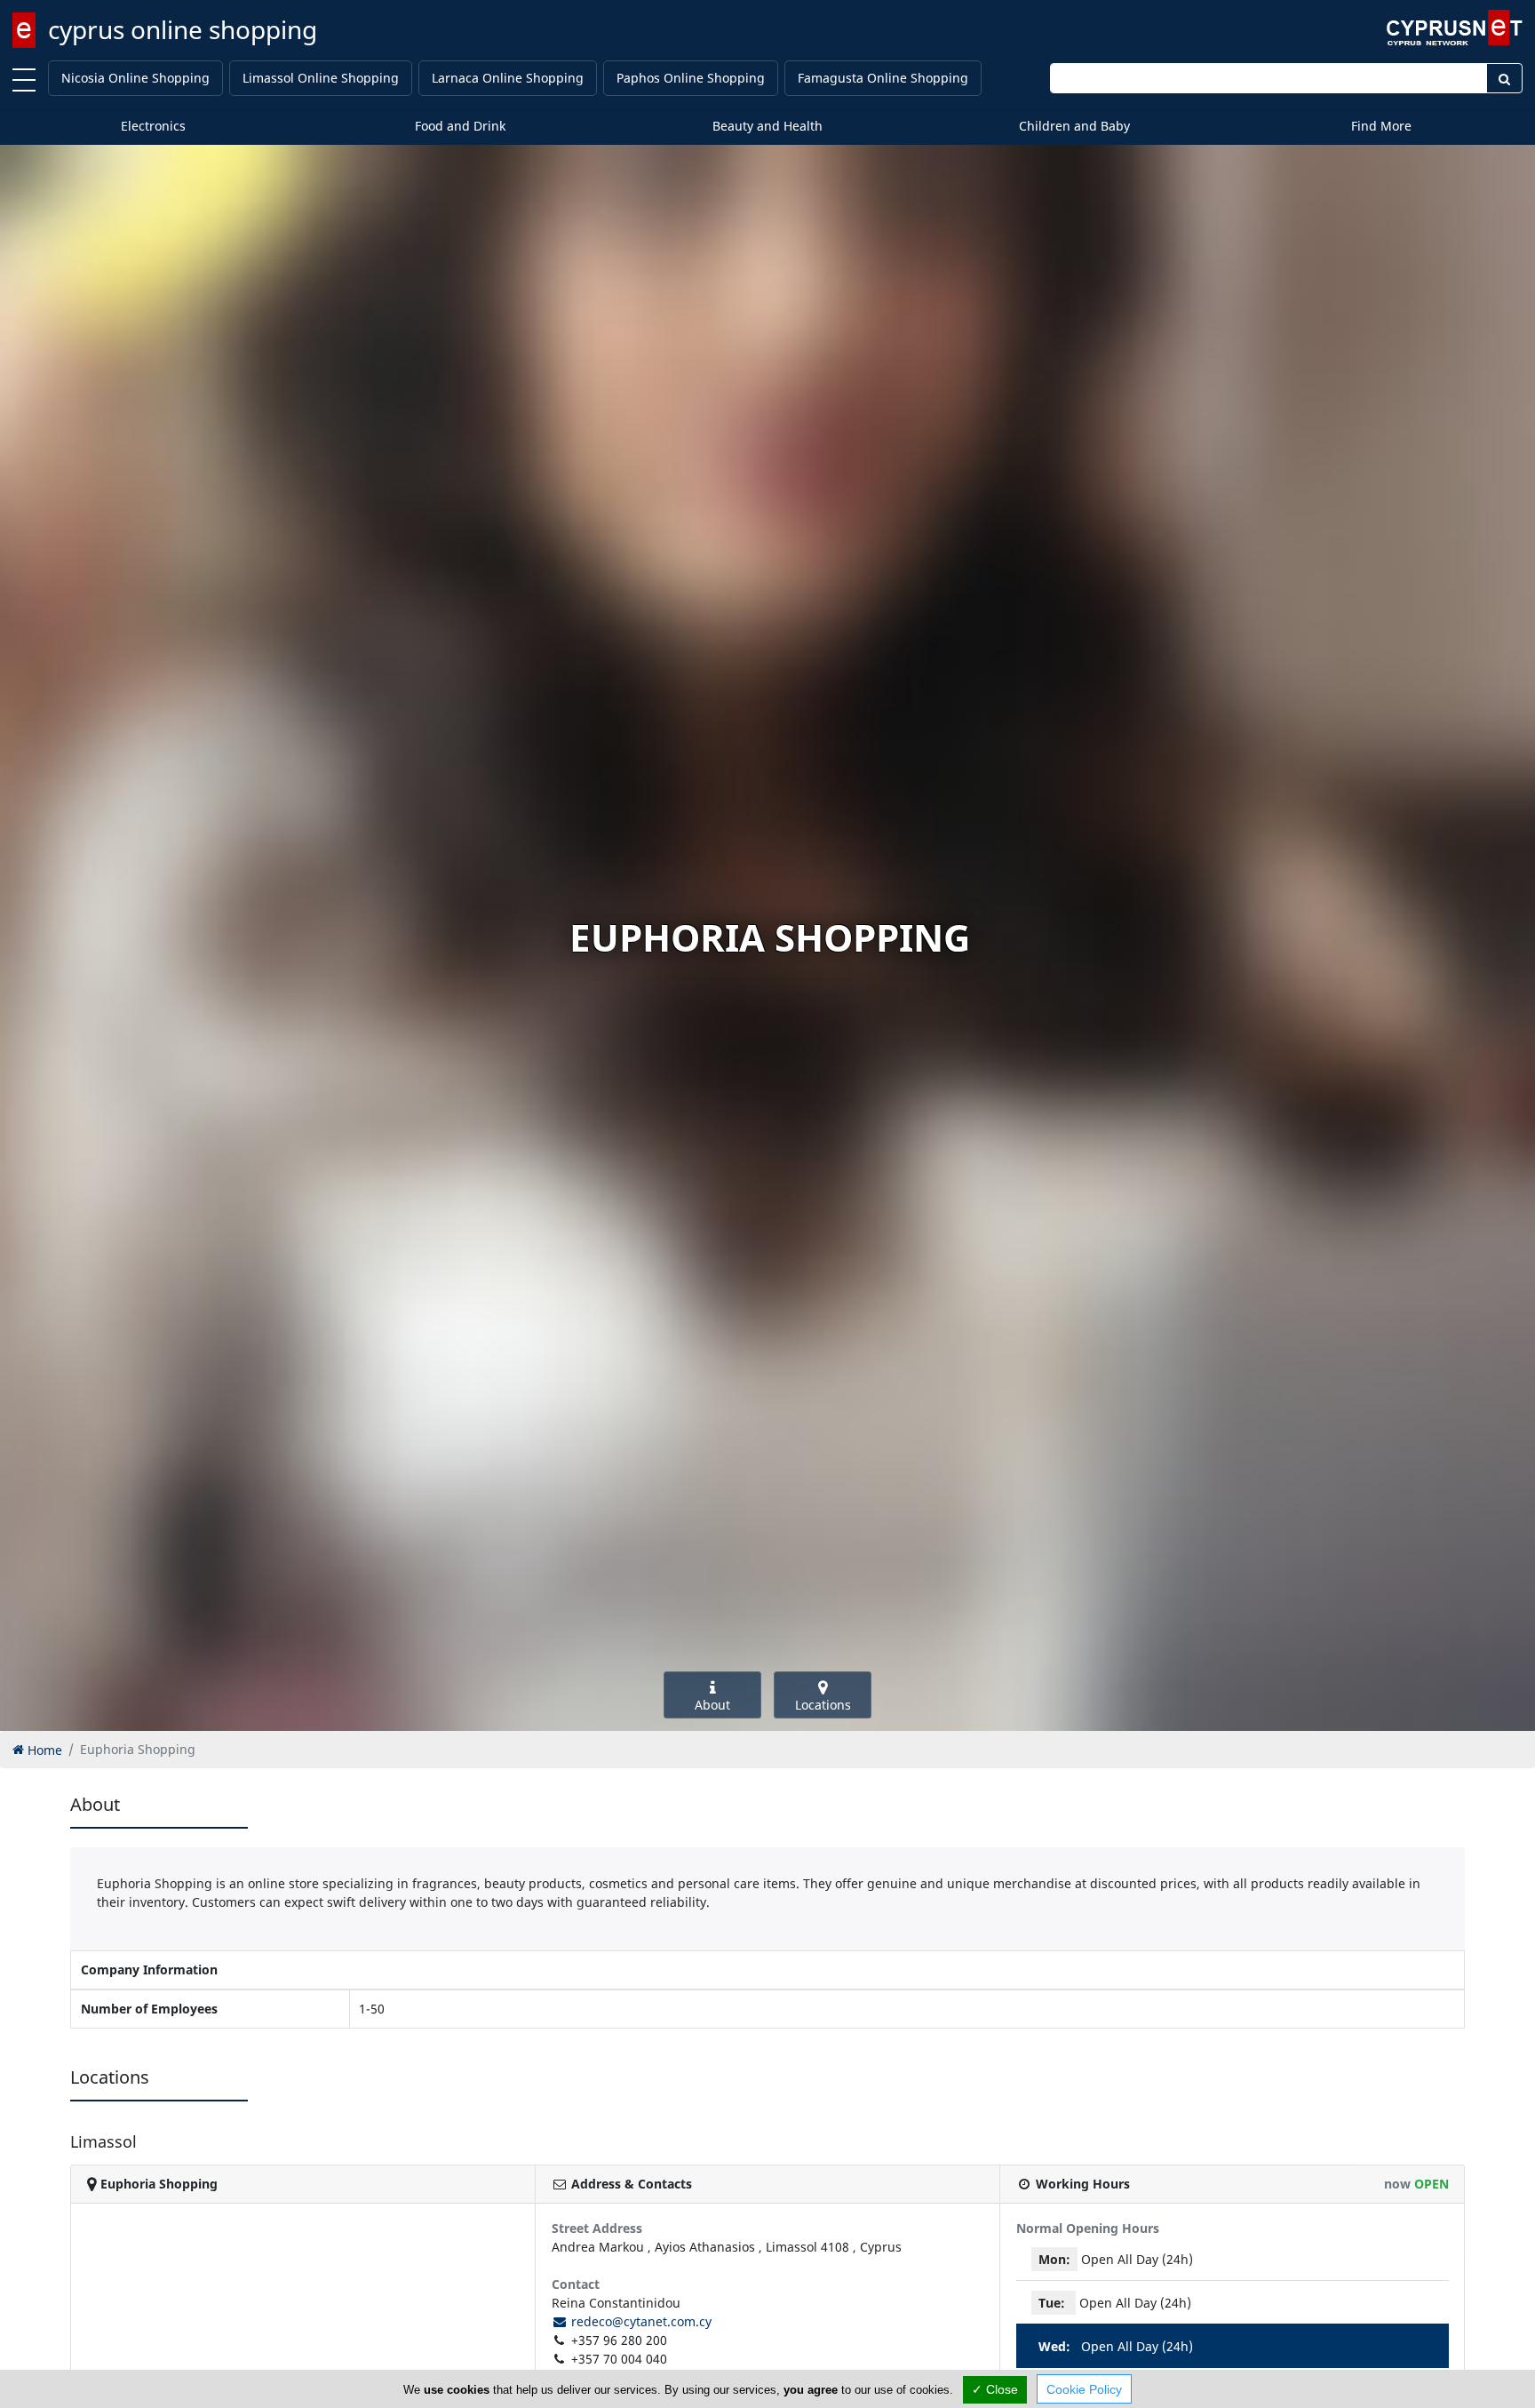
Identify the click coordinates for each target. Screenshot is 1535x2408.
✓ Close (995, 2389)
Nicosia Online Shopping (135, 78)
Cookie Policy (1084, 2389)
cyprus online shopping (183, 29)
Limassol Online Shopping (321, 78)
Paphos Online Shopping (691, 78)
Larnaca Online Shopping (508, 78)
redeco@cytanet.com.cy (640, 2321)
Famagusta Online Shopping (883, 78)
